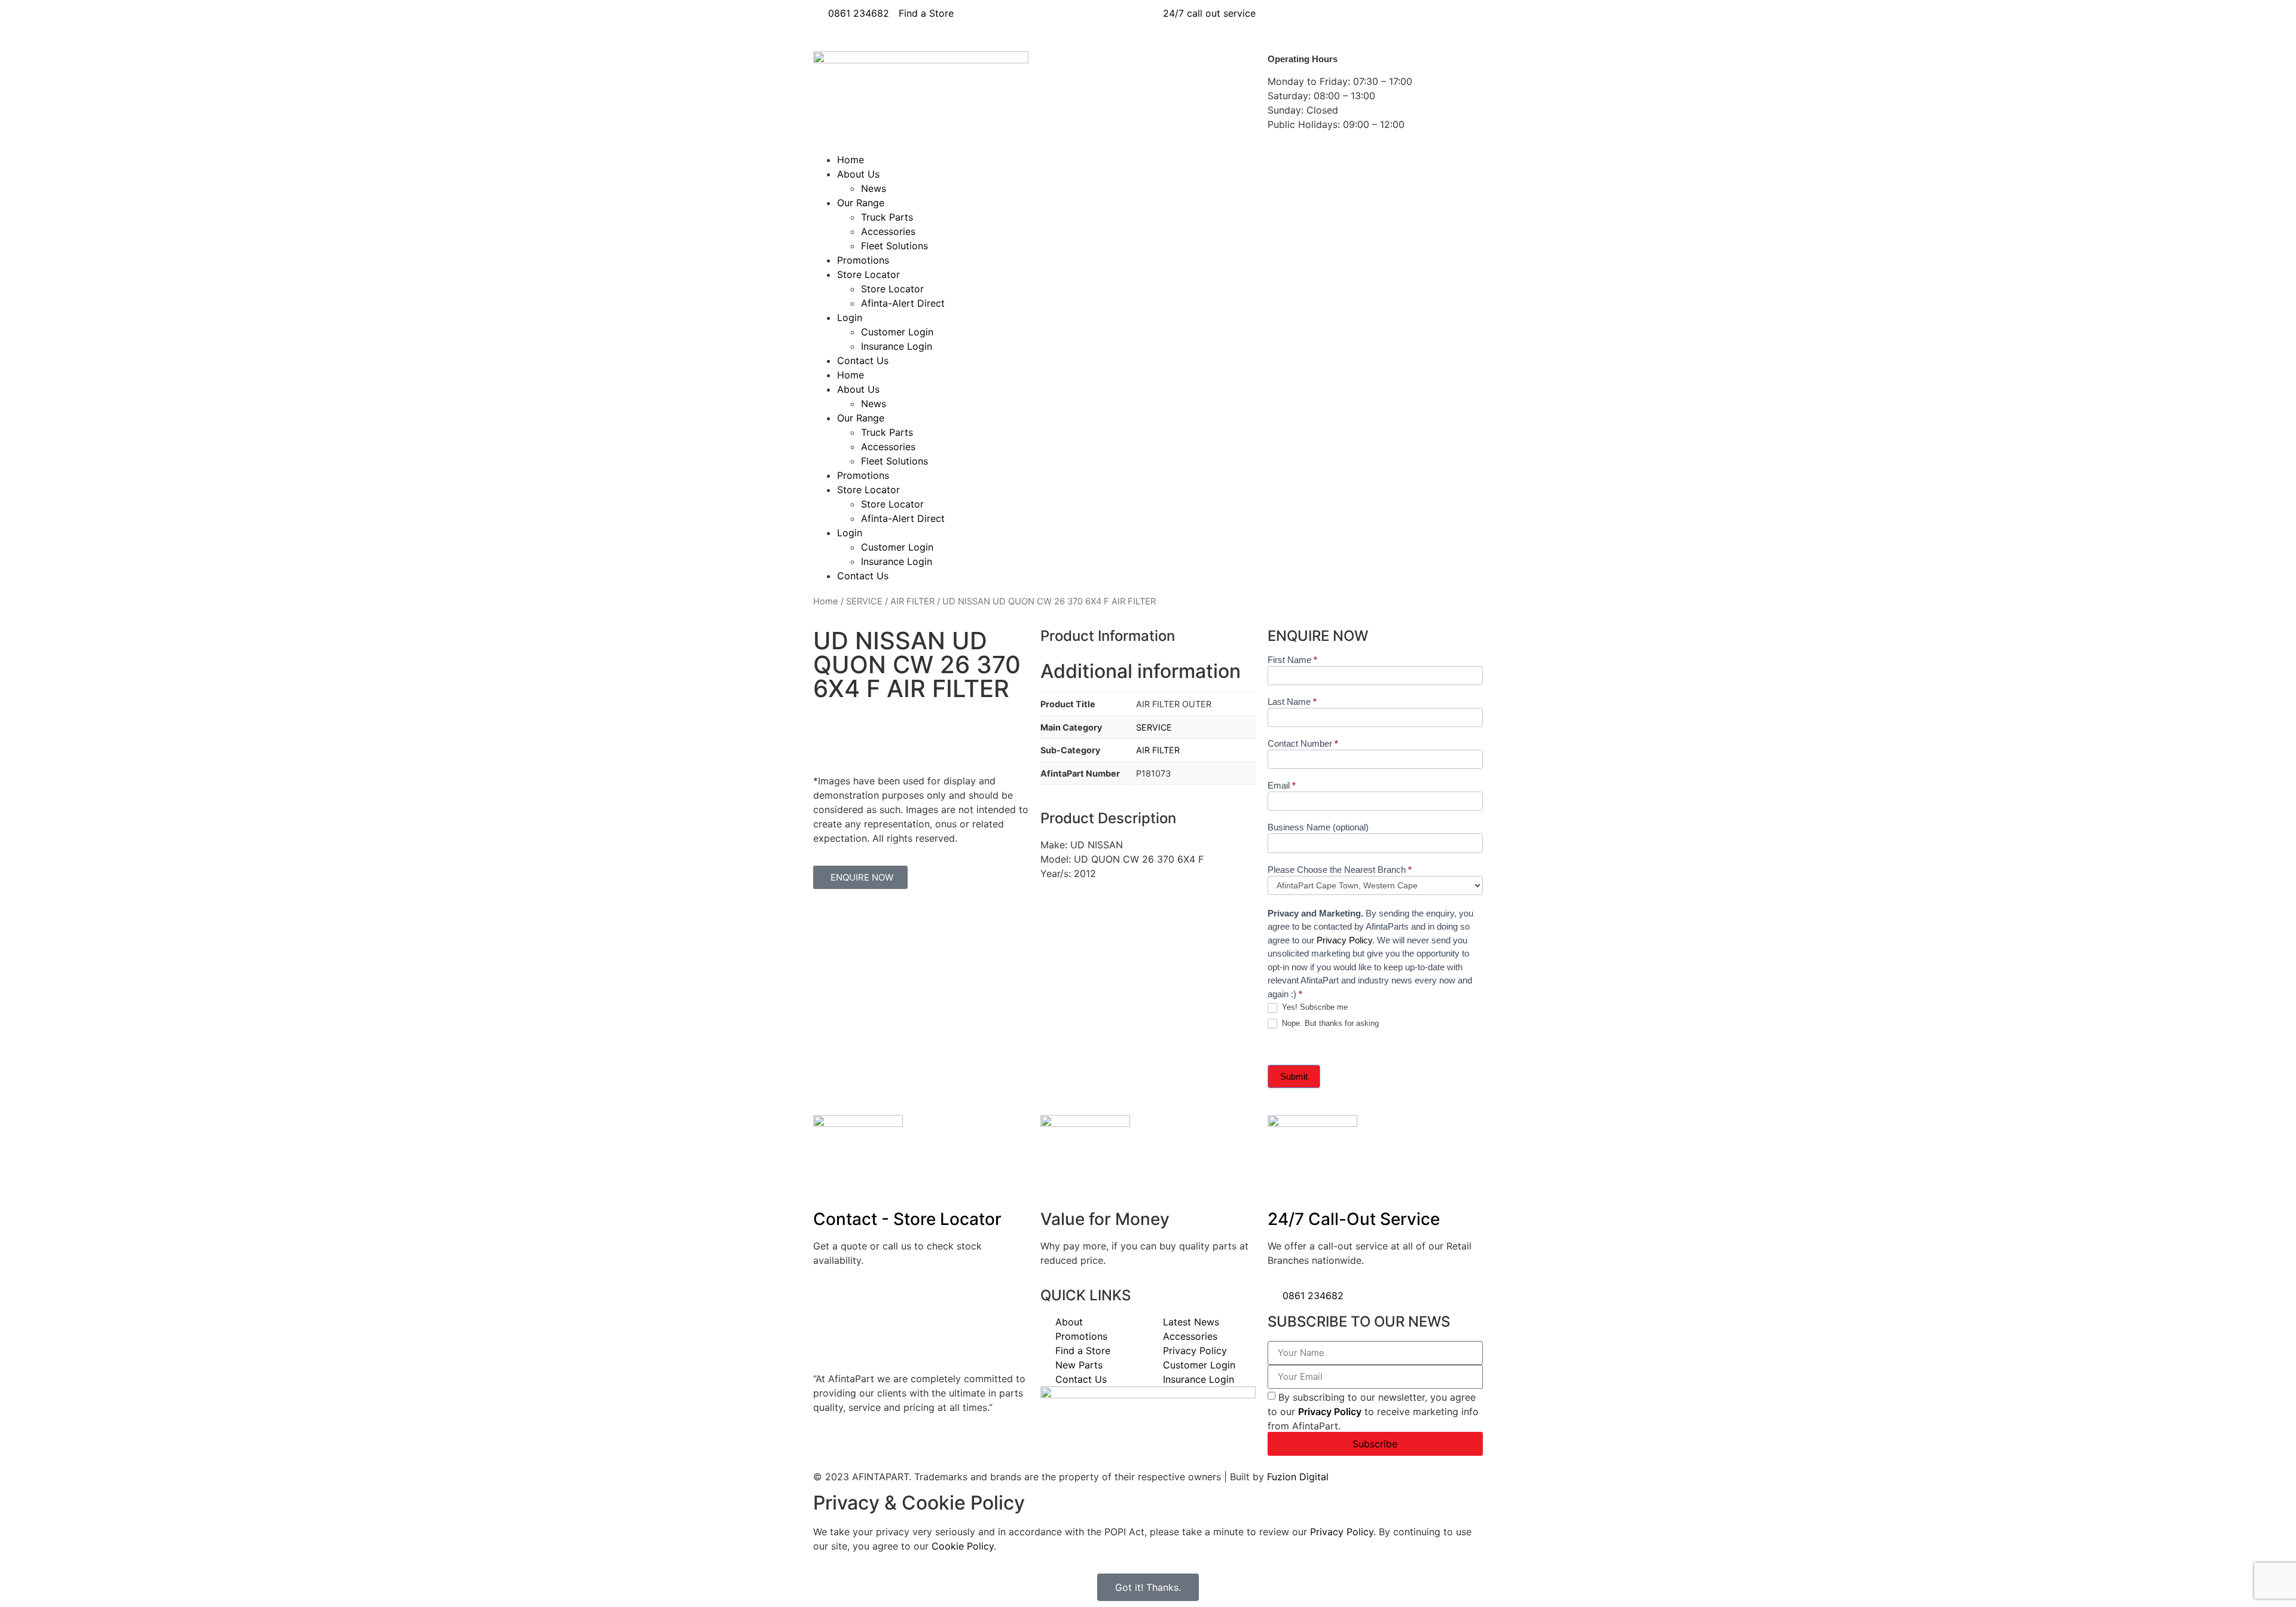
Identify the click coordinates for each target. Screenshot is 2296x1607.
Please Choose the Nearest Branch (1340, 870)
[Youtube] (1348, 21)
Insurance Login (897, 346)
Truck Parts (887, 217)
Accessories (888, 231)
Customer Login (897, 332)
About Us (858, 174)
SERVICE (864, 601)
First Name (1292, 660)
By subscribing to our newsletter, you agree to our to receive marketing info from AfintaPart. (1373, 1411)
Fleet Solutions (894, 246)
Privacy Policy (1344, 940)
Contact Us (863, 360)
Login (850, 317)
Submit (1294, 1076)
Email (1282, 786)
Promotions (863, 260)
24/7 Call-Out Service (1354, 1219)
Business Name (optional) (1318, 827)
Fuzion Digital (1298, 1477)
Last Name (1292, 702)
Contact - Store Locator (907, 1219)
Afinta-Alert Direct (903, 303)
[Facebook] (1283, 21)
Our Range (861, 203)
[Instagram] (1381, 21)
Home (851, 160)
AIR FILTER (912, 601)
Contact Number (1303, 744)
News (874, 188)
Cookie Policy (963, 1546)
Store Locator (868, 274)
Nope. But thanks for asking (1329, 1023)
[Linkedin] (1315, 21)
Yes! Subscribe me (1314, 1007)
